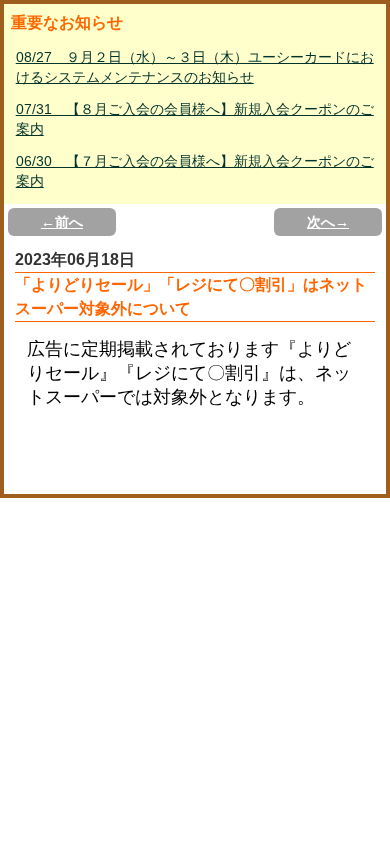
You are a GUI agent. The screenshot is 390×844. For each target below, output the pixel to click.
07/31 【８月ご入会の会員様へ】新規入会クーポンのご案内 (195, 119)
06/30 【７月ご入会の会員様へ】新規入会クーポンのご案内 (195, 171)
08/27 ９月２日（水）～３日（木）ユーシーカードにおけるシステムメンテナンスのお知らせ (195, 67)
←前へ (62, 222)
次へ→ (328, 222)
